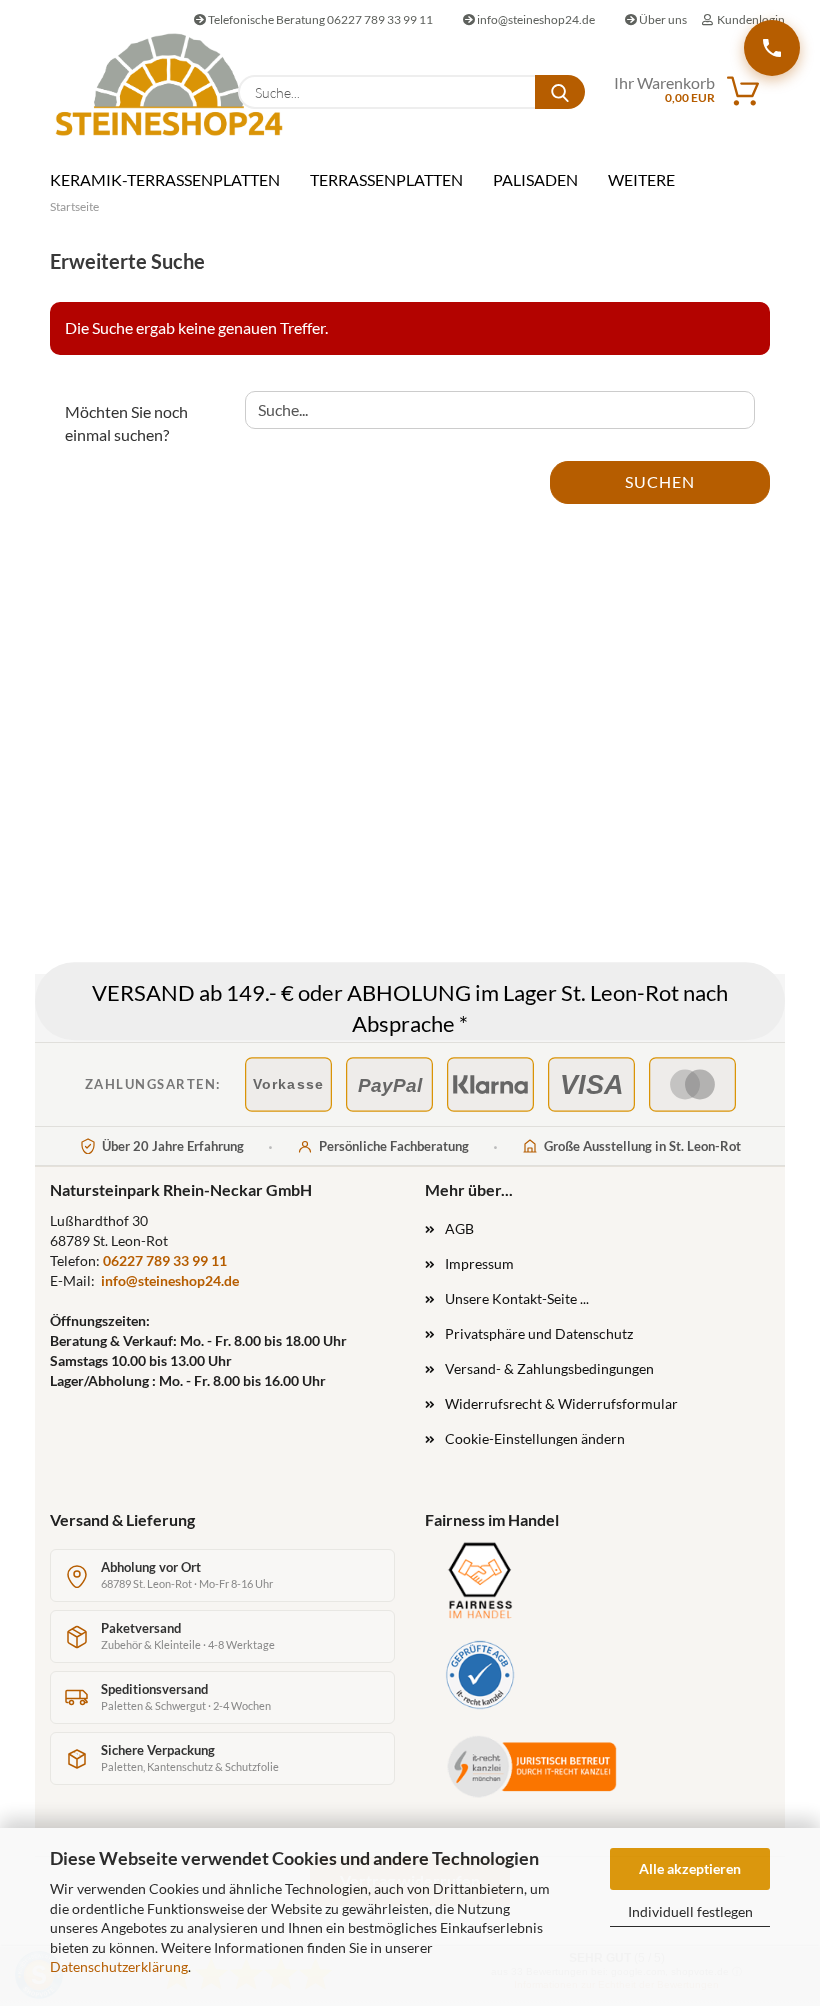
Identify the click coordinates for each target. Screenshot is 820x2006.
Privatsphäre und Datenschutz (539, 1333)
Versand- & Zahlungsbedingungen (549, 1368)
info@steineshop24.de (535, 19)
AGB (459, 1228)
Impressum (479, 1263)
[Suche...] (560, 92)
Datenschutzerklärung (119, 1966)
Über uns (662, 19)
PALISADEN (535, 179)
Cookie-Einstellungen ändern (535, 1438)
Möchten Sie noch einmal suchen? (126, 423)
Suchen (660, 481)
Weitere (641, 179)
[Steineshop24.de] (129, 84)
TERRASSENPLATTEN (386, 179)
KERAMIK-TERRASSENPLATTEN (165, 179)
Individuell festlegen (690, 1911)
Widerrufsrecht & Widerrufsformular (561, 1403)
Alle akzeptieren (690, 1868)
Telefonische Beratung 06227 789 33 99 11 (319, 19)
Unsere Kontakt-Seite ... (517, 1298)
